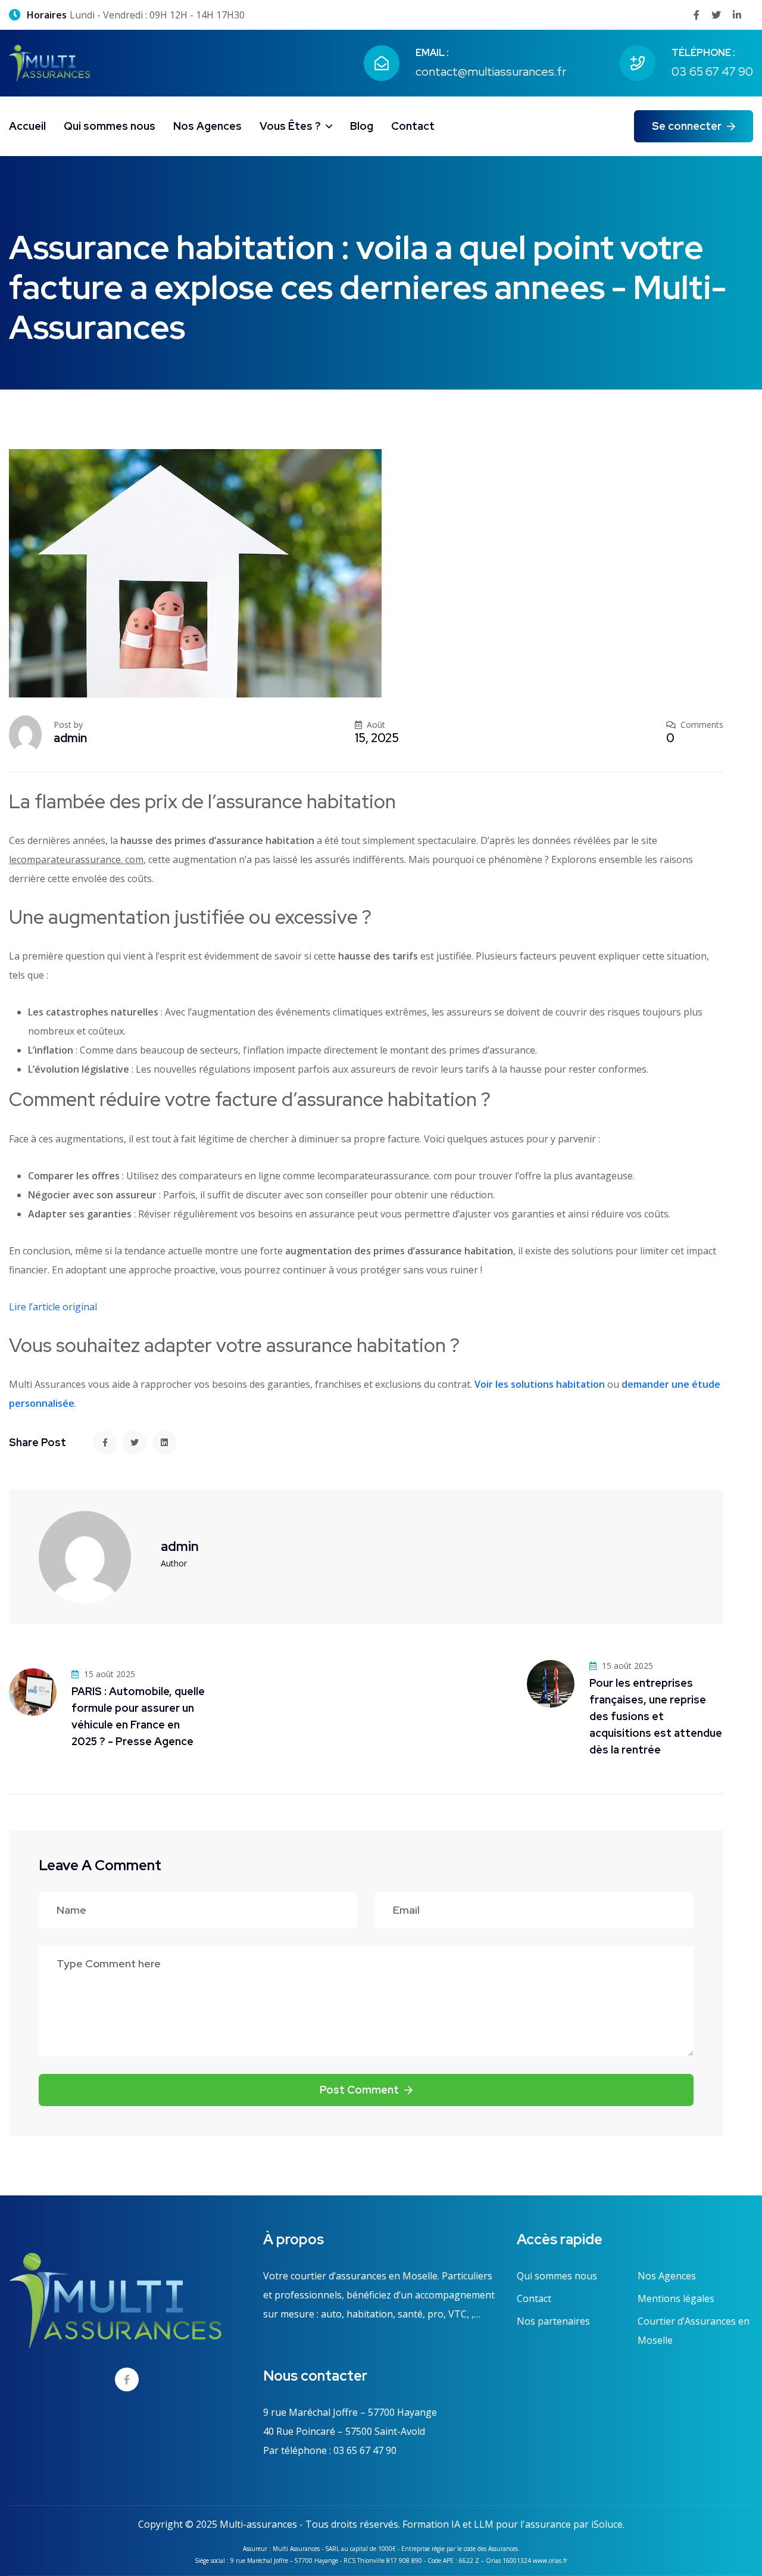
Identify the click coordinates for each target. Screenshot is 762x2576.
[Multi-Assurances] (49, 62)
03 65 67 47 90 (712, 71)
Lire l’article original (53, 1307)
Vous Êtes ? (290, 126)
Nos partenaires (553, 2321)
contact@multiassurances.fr (491, 71)
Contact (413, 126)
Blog (362, 126)
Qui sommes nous (110, 126)
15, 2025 (377, 738)
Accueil (27, 126)
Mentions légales (676, 2298)
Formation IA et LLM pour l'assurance (487, 2524)
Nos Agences (207, 126)
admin (70, 738)
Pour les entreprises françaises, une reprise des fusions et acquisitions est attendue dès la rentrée (656, 1716)
